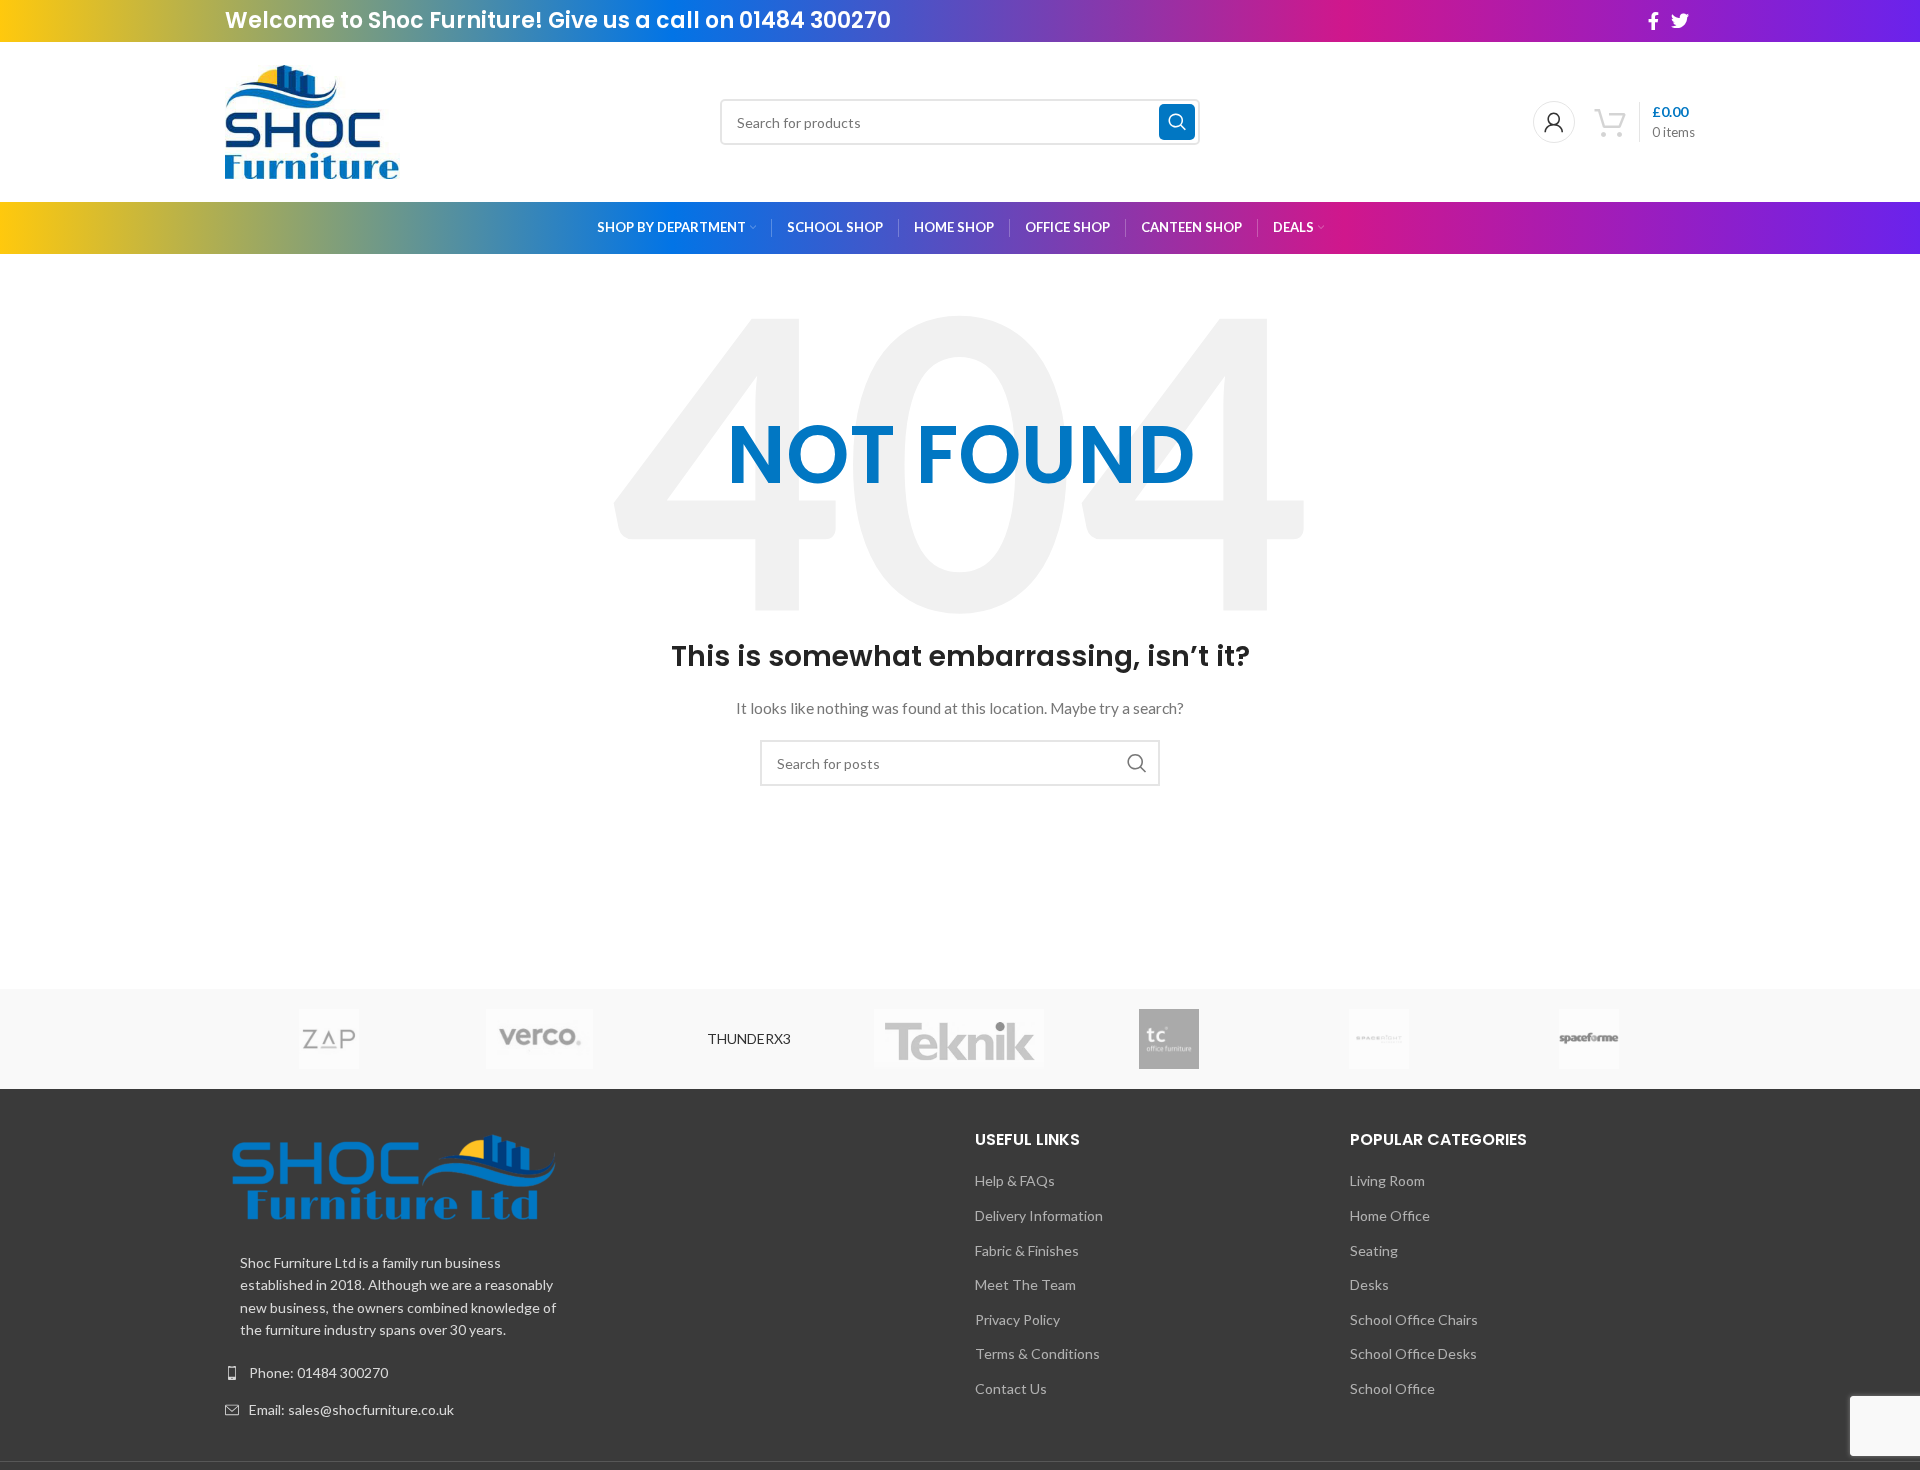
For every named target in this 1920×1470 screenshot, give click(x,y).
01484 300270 (815, 20)
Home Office (1390, 1215)
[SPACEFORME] (1589, 1039)
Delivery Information (1039, 1215)
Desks (1369, 1284)
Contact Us (1011, 1388)
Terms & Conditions (1037, 1353)
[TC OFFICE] (1169, 1039)
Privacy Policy (1017, 1319)
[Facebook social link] (1653, 21)
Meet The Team (1025, 1284)
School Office (1392, 1388)
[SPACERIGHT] (1379, 1039)
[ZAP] (329, 1039)
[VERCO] (539, 1039)
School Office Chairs (1414, 1319)
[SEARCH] (1177, 122)
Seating (1374, 1250)
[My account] (1554, 122)
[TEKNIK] (959, 1039)
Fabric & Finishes (1027, 1250)
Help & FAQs (1015, 1180)
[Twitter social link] (1680, 21)
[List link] (585, 1373)
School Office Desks (1413, 1353)
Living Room (1387, 1180)
